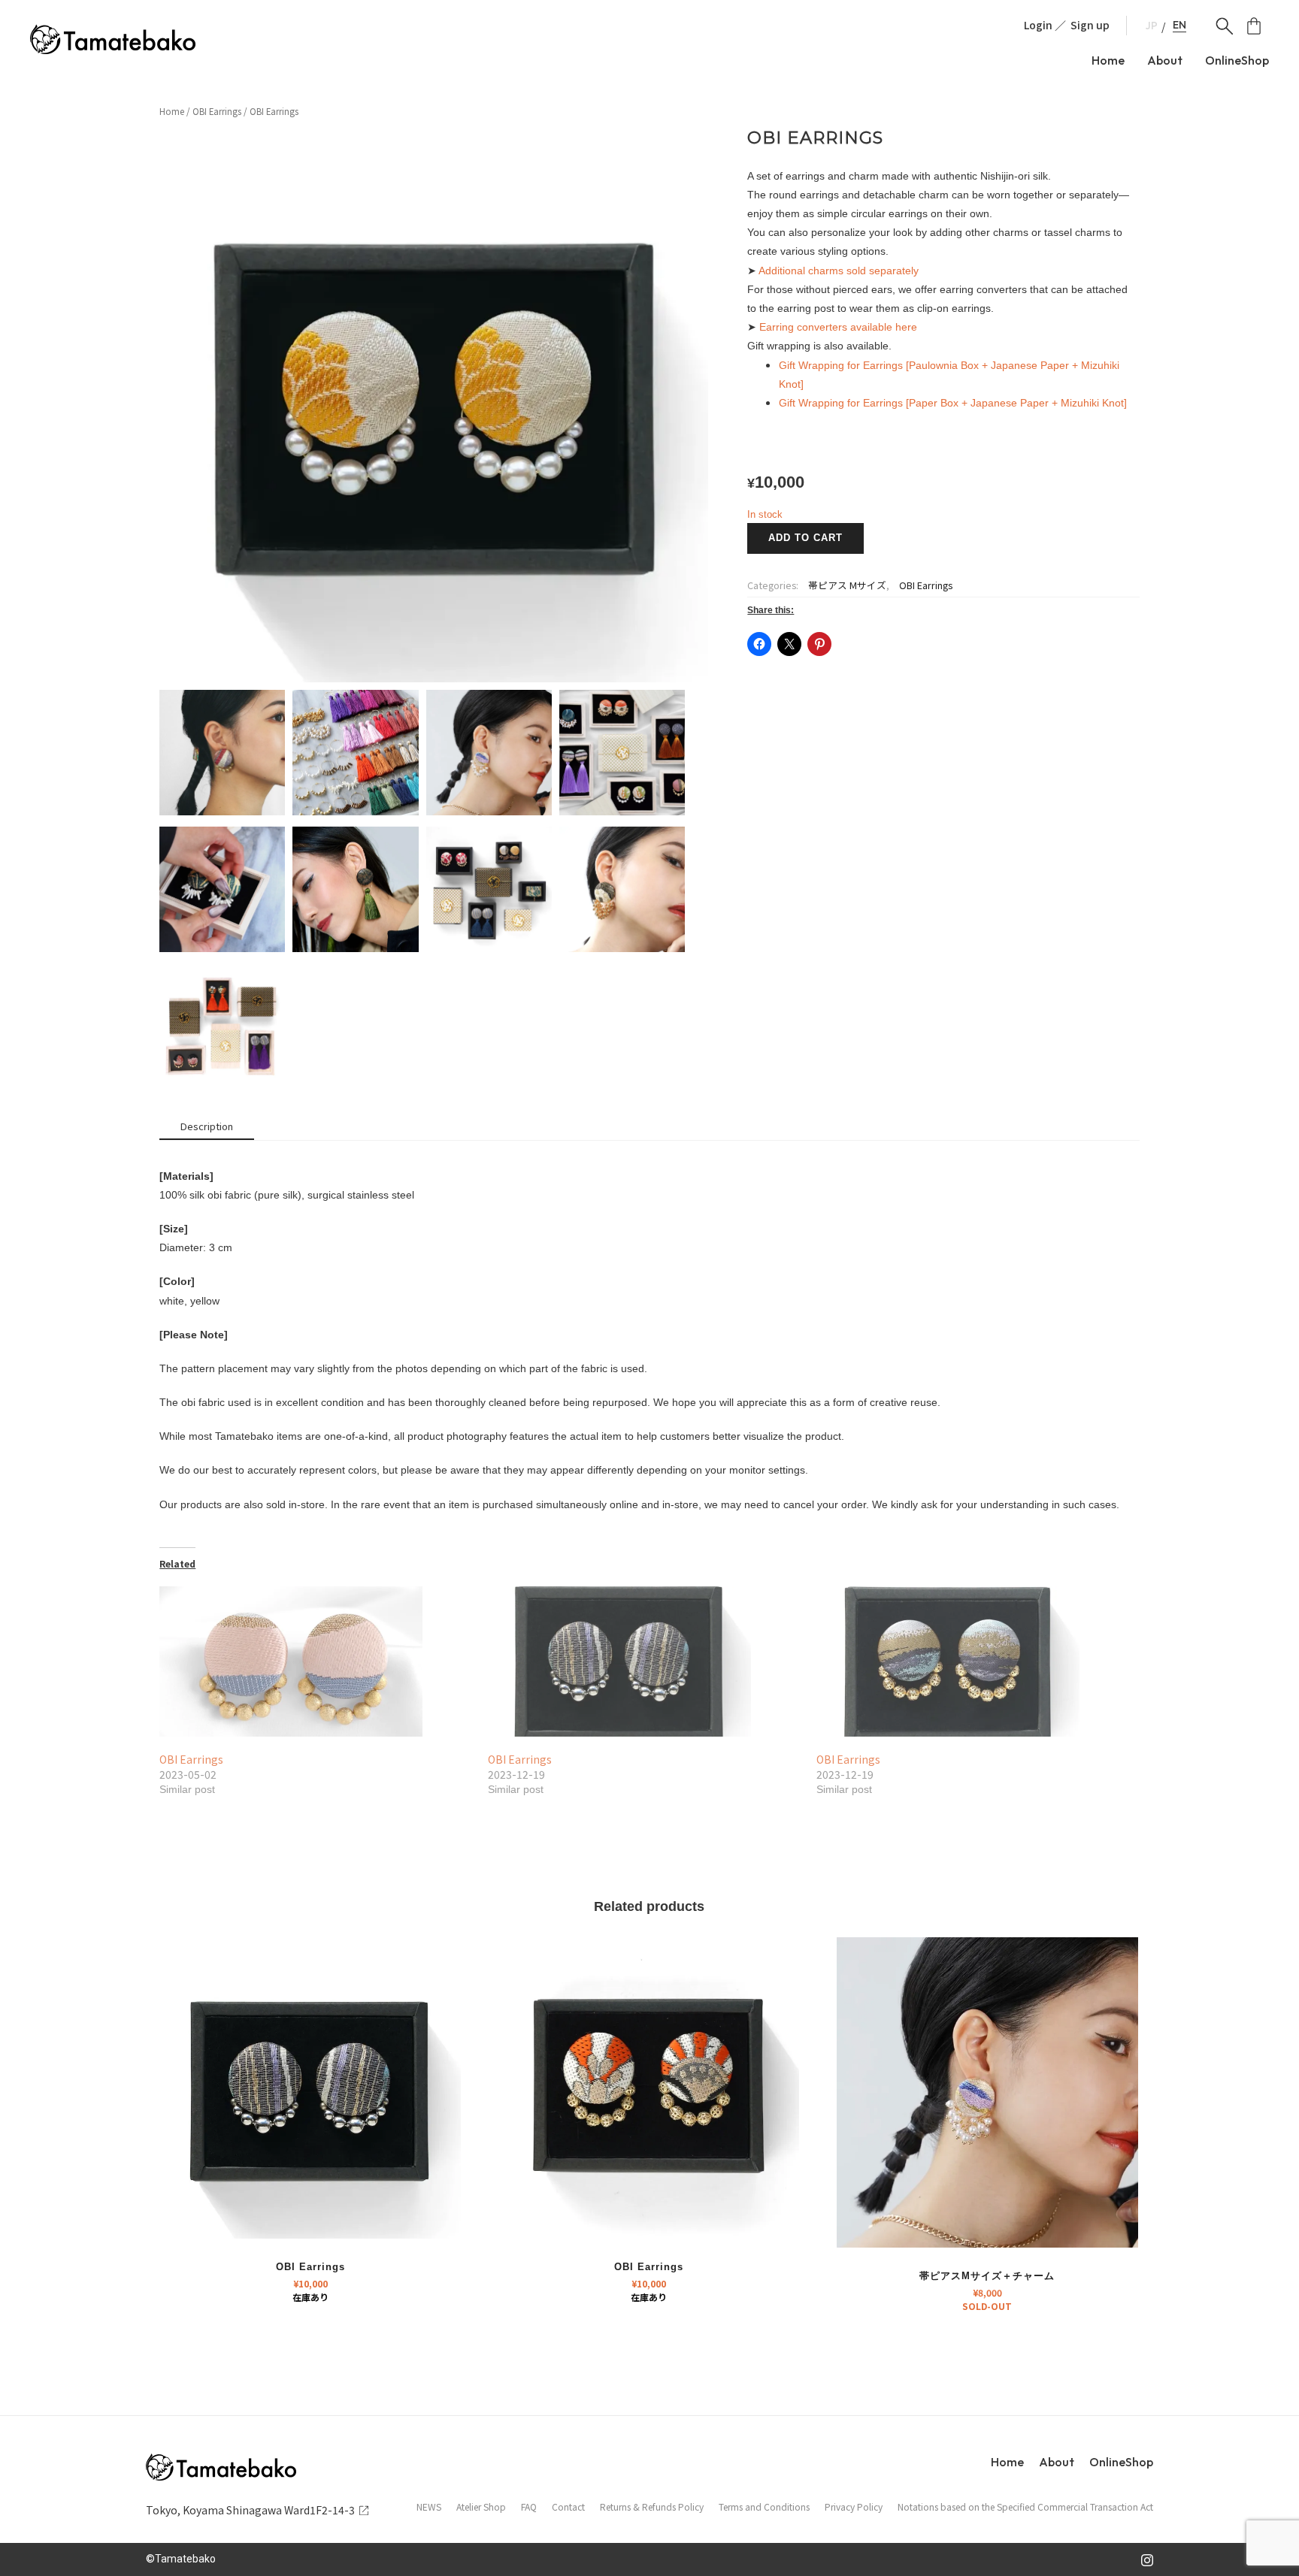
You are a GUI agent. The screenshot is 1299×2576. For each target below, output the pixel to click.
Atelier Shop (481, 2507)
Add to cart (805, 538)
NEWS (429, 2507)
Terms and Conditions (764, 2507)
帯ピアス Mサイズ (847, 585)
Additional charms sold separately (839, 271)
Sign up (1090, 25)
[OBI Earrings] (316, 1661)
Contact (568, 2507)
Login (1038, 25)
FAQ (529, 2507)
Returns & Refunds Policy (652, 2507)
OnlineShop (1237, 60)
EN (1179, 25)
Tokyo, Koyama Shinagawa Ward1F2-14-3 (250, 2510)
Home (1108, 60)
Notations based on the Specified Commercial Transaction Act (1025, 2507)
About (1165, 60)
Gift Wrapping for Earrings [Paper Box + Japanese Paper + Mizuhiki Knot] (953, 403)
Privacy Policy (854, 2507)
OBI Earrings (217, 111)
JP (1152, 26)
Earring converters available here (838, 327)
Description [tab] (207, 1126)
